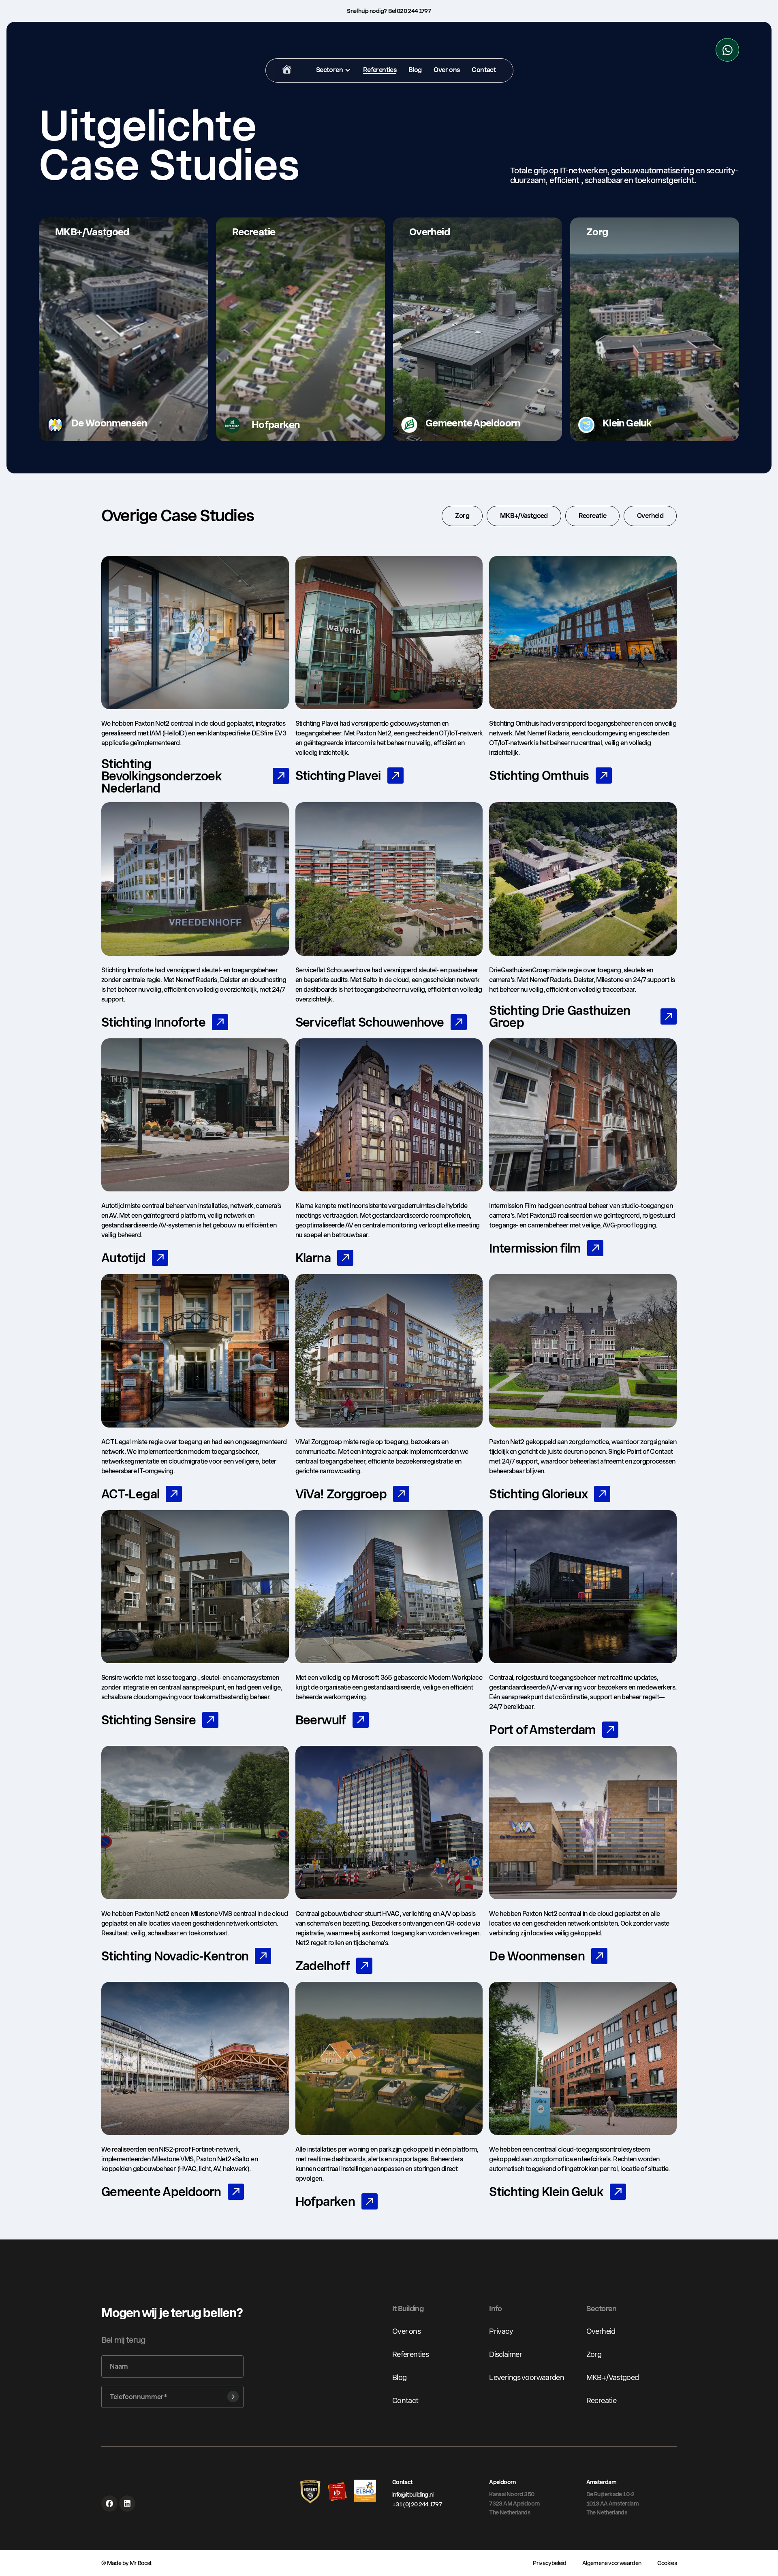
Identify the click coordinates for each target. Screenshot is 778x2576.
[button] (333, 70)
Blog (399, 2377)
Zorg (594, 2354)
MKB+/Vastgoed (613, 2377)
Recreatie (601, 2400)
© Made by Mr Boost (127, 2563)
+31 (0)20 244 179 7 (417, 2504)
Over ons (406, 2331)
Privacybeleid (549, 2563)
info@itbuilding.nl (413, 2495)
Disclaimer (505, 2354)
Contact (405, 2400)
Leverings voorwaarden (527, 2377)
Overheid (601, 2331)
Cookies (667, 2563)
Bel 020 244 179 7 (409, 11)
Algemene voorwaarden (612, 2563)
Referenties (410, 2354)
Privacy (501, 2331)
